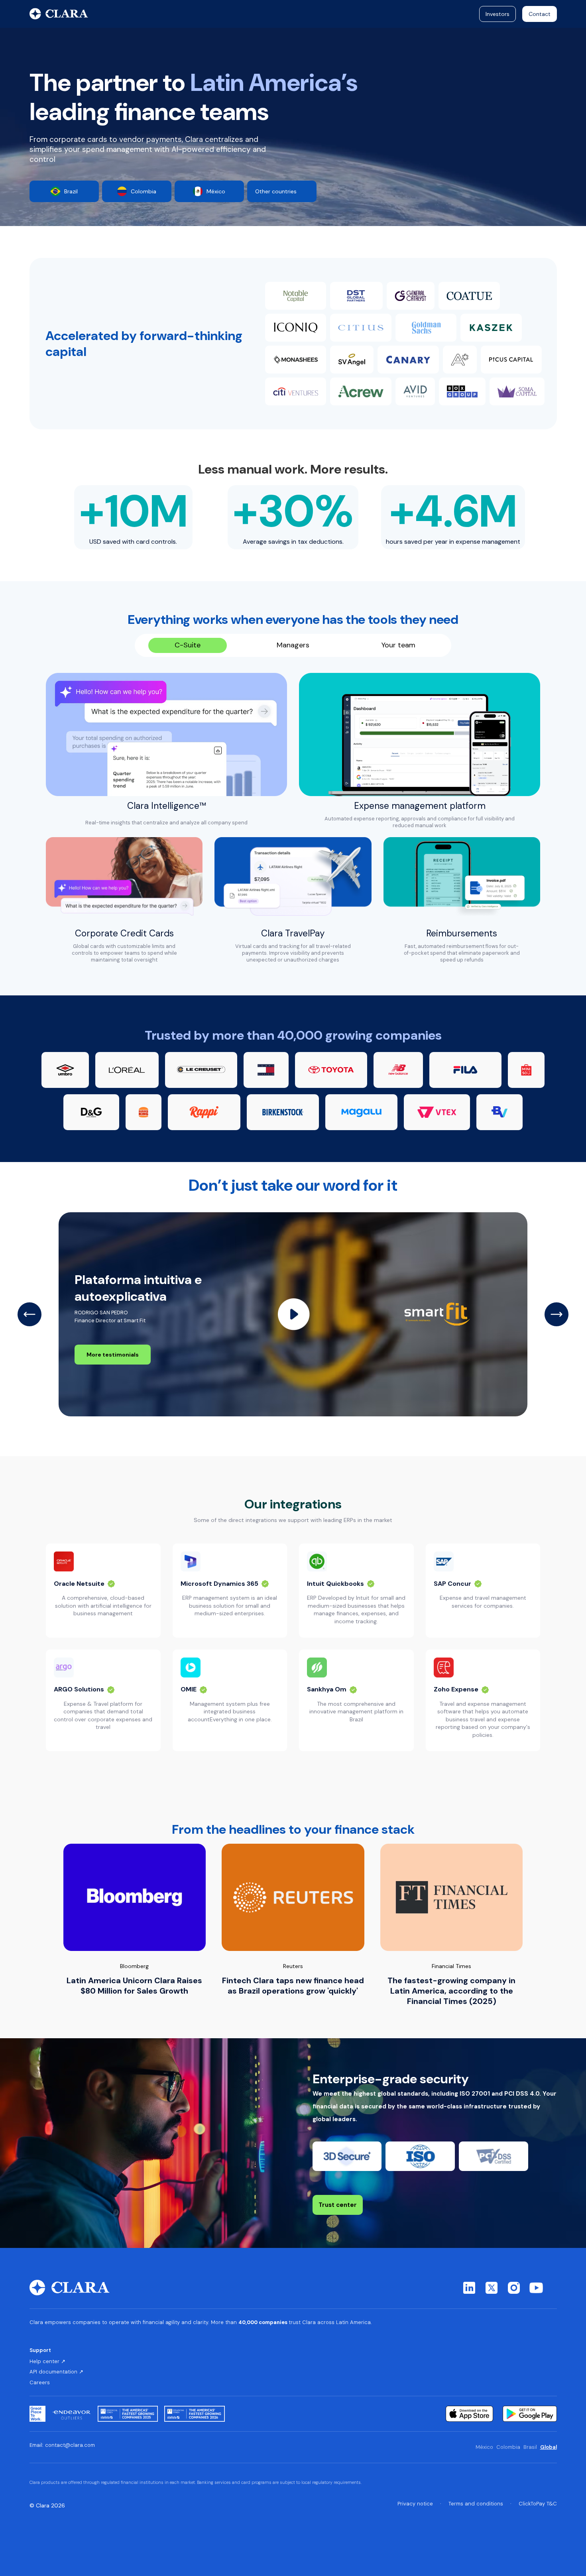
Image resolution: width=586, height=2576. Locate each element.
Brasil (530, 2447)
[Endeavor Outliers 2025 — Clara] (72, 2414)
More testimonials (113, 1355)
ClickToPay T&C (538, 2504)
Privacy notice (415, 2504)
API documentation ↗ (56, 2372)
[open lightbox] (294, 1314)
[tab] (188, 645)
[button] (29, 1314)
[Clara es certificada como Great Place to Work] (37, 2414)
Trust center (338, 2205)
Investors (498, 14)
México (484, 2447)
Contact (540, 14)
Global (549, 2447)
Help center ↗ (47, 2362)
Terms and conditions (476, 2504)
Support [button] (40, 2350)
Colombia (508, 2447)
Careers (40, 2383)
